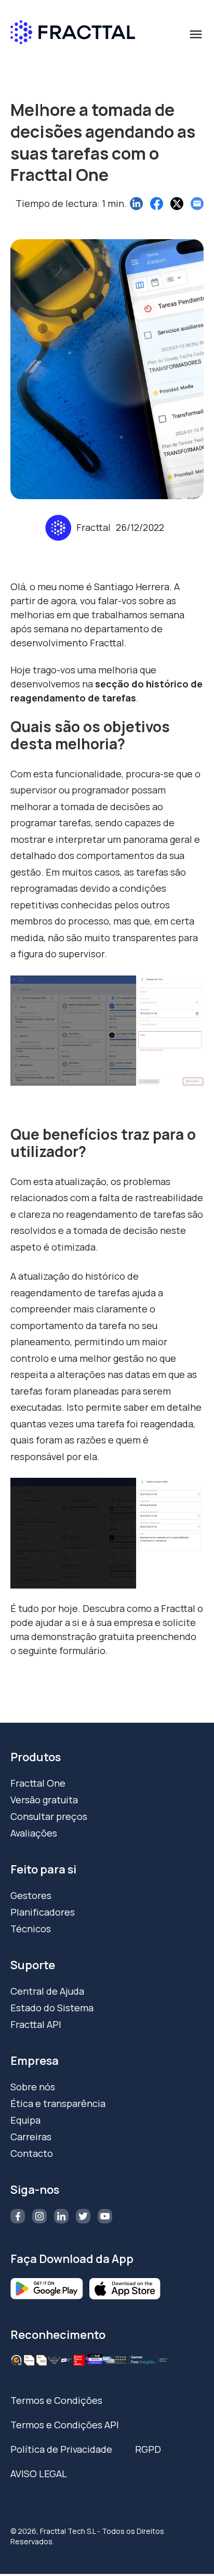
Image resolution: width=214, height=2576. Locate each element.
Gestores (31, 1895)
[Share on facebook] (157, 204)
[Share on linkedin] (136, 204)
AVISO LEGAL (39, 2474)
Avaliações (34, 1833)
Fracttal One (38, 1783)
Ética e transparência (58, 2103)
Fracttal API (36, 2024)
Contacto (32, 2153)
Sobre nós (33, 2087)
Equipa (25, 2120)
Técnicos (31, 1929)
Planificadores (43, 1912)
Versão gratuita (44, 1800)
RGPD (148, 2449)
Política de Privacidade (61, 2449)
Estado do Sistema (52, 2008)
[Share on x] (177, 204)
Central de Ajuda (47, 1991)
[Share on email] (197, 204)
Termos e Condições (56, 2400)
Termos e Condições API (65, 2425)
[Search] (191, 79)
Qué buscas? (43, 60)
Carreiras (31, 2137)
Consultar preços (49, 1816)
